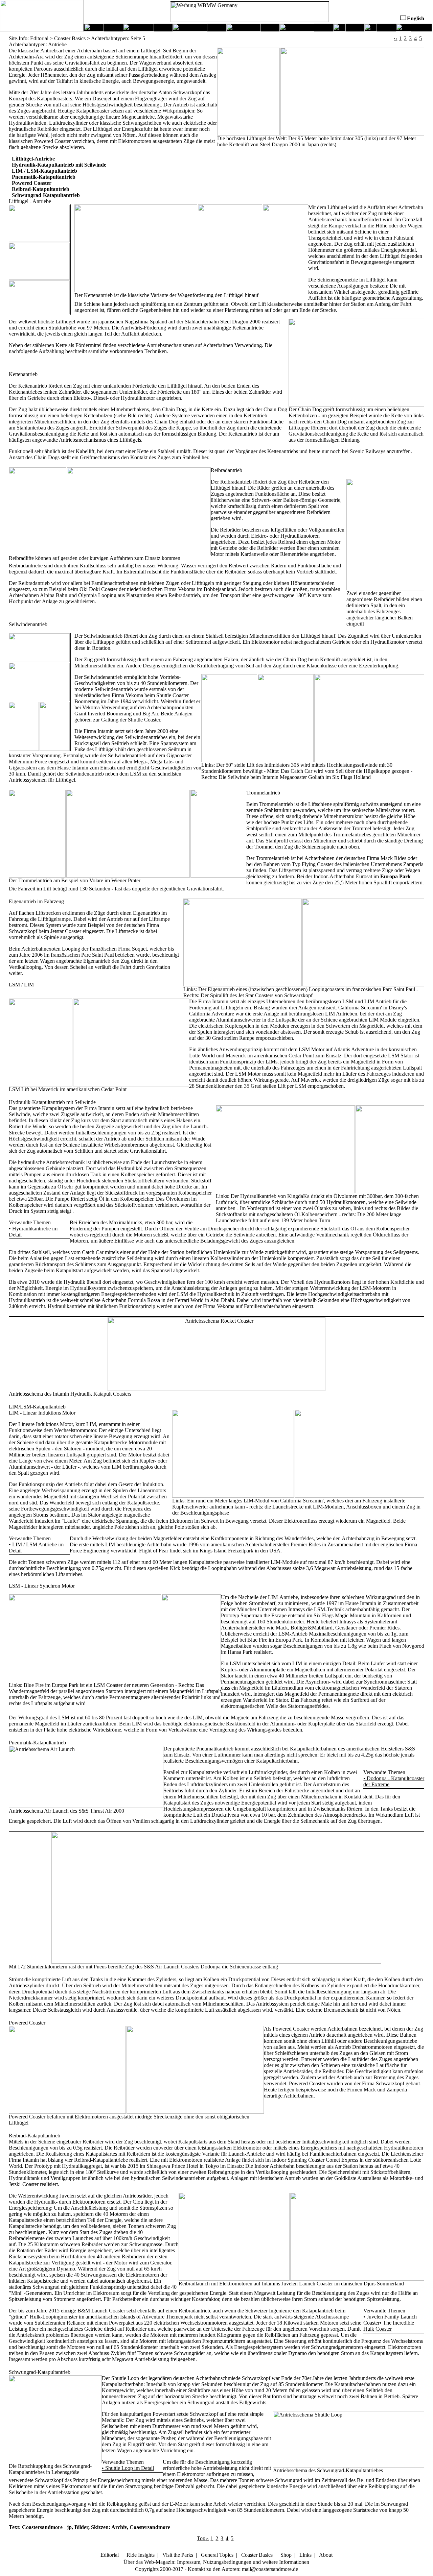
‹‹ (395, 38)
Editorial (110, 2555)
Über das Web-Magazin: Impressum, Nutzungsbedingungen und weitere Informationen (216, 2562)
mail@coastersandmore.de (270, 2569)
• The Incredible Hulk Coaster (389, 2326)
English (416, 18)
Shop (286, 2555)
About (326, 2555)
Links (305, 2555)
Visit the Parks (178, 2555)
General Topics (217, 2555)
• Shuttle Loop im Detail (128, 2468)
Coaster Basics (257, 2555)
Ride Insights (141, 2555)
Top (201, 2538)
